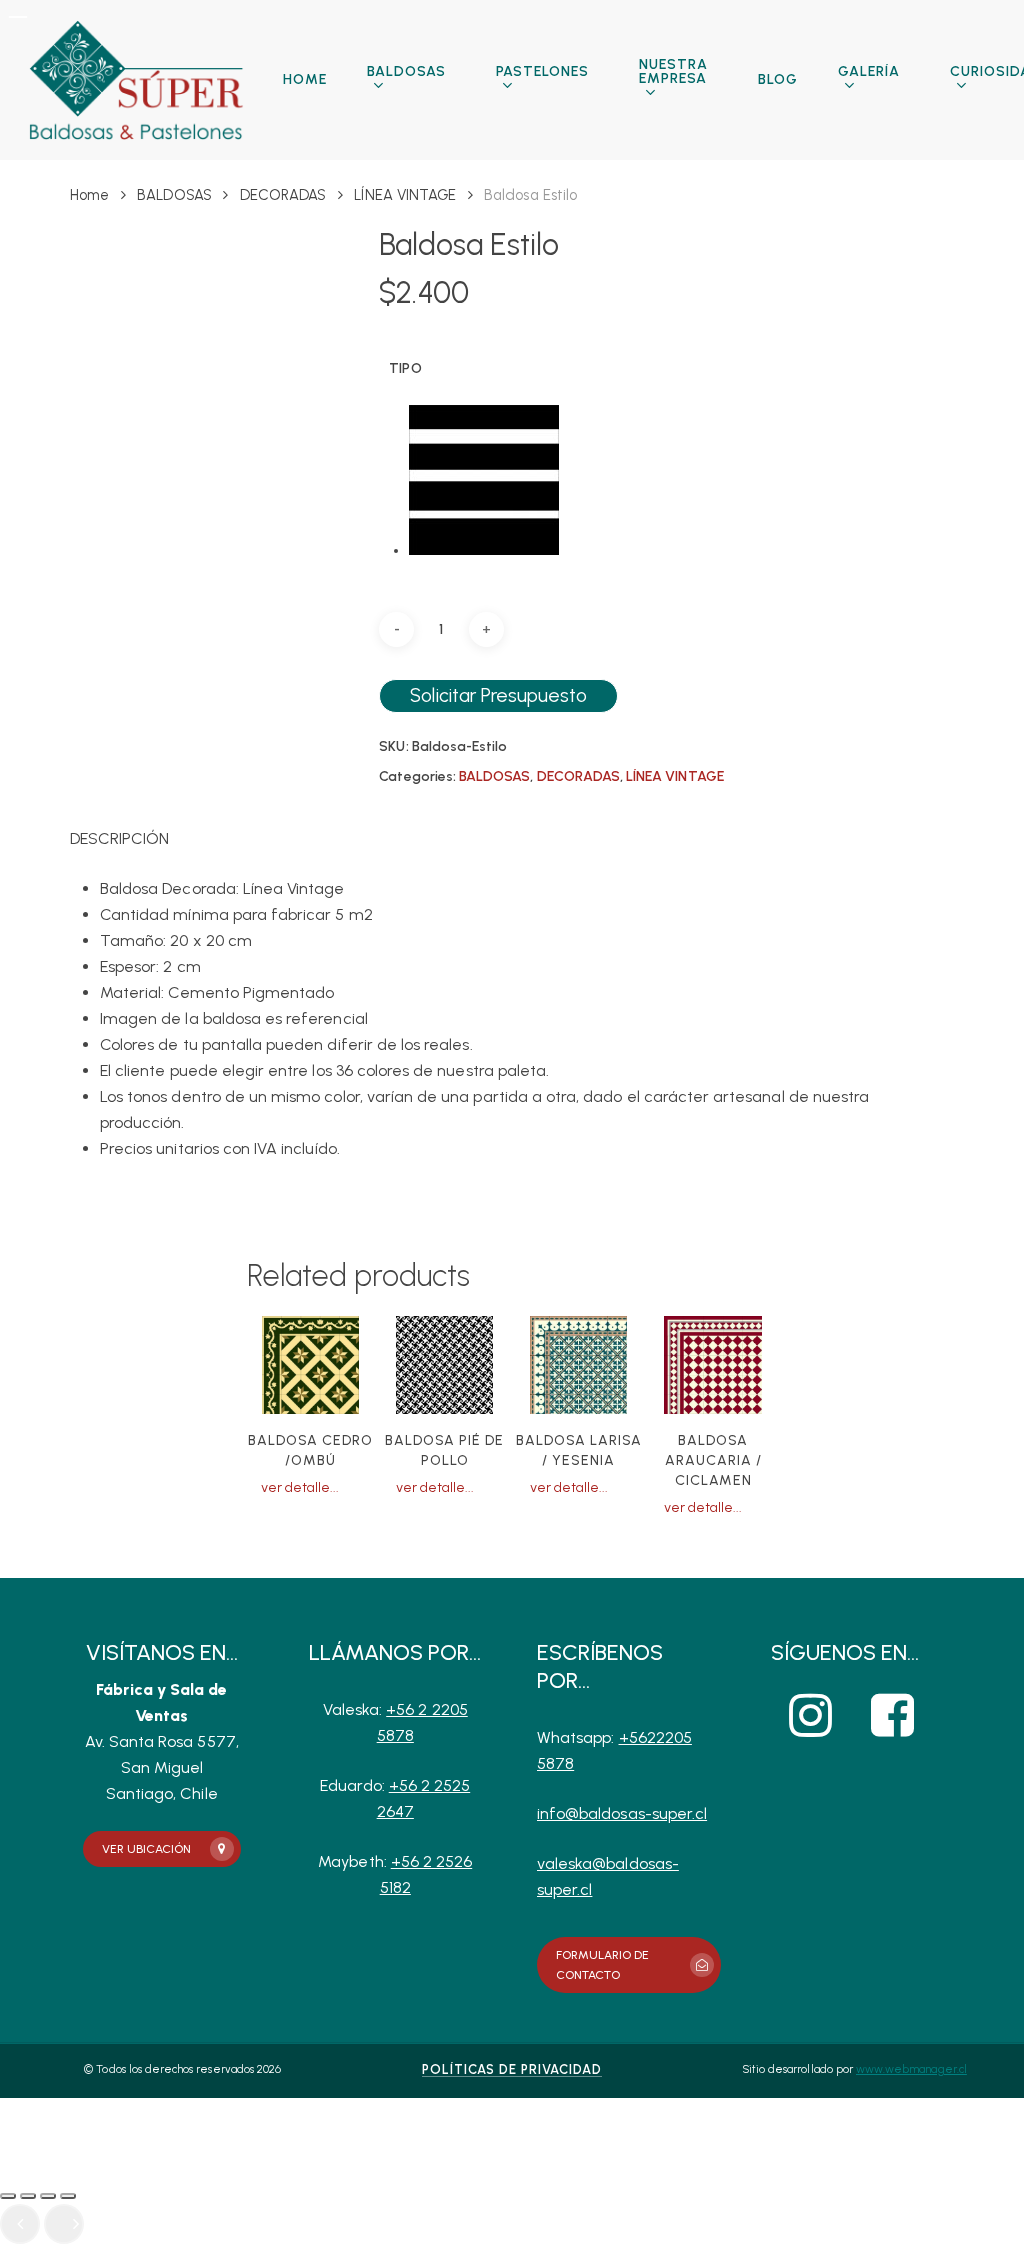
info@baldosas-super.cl (622, 1813)
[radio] (484, 481)
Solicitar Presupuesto (498, 695)
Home (89, 195)
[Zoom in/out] (68, 2196)
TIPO (405, 368)
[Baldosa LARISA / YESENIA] (578, 1364)
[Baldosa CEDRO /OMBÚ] (310, 1364)
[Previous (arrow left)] (20, 2224)
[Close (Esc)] (8, 2196)
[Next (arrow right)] (64, 2224)
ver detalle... (300, 1487)
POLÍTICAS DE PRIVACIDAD (512, 2070)
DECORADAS (283, 195)
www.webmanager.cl (911, 2069)
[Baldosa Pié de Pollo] (444, 1364)
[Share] (28, 2196)
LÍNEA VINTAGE (405, 195)
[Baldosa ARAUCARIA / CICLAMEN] (712, 1364)
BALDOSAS (174, 195)
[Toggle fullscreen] (48, 2196)
